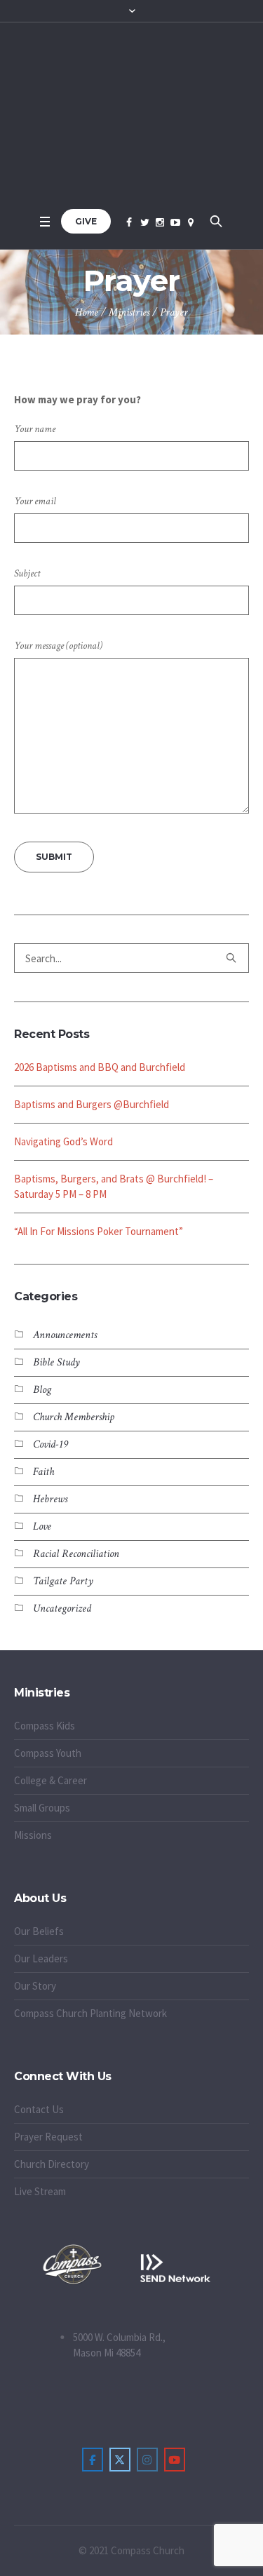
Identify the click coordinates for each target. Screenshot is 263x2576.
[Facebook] (129, 222)
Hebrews (50, 1499)
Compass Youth (48, 1753)
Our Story (35, 1986)
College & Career (50, 1780)
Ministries (129, 312)
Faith (43, 1472)
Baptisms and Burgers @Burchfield (92, 1104)
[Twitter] (144, 222)
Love (42, 1526)
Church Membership (74, 1417)
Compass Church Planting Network (90, 2013)
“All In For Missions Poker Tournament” (99, 1231)
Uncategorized (62, 1609)
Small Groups (42, 1808)
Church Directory (52, 2164)
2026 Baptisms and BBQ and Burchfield (100, 1067)
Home (87, 312)
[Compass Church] (131, 115)
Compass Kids (45, 1726)
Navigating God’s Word (63, 1141)
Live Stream (40, 2191)
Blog (42, 1390)
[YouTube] (175, 222)
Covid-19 (50, 1444)
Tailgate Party (63, 1581)
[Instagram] (160, 222)
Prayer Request (48, 2137)
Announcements (65, 1335)
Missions (33, 1835)
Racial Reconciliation (76, 1554)
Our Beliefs (39, 1931)
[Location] (191, 222)
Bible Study (56, 1362)
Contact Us (39, 2109)
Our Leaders (41, 1958)
